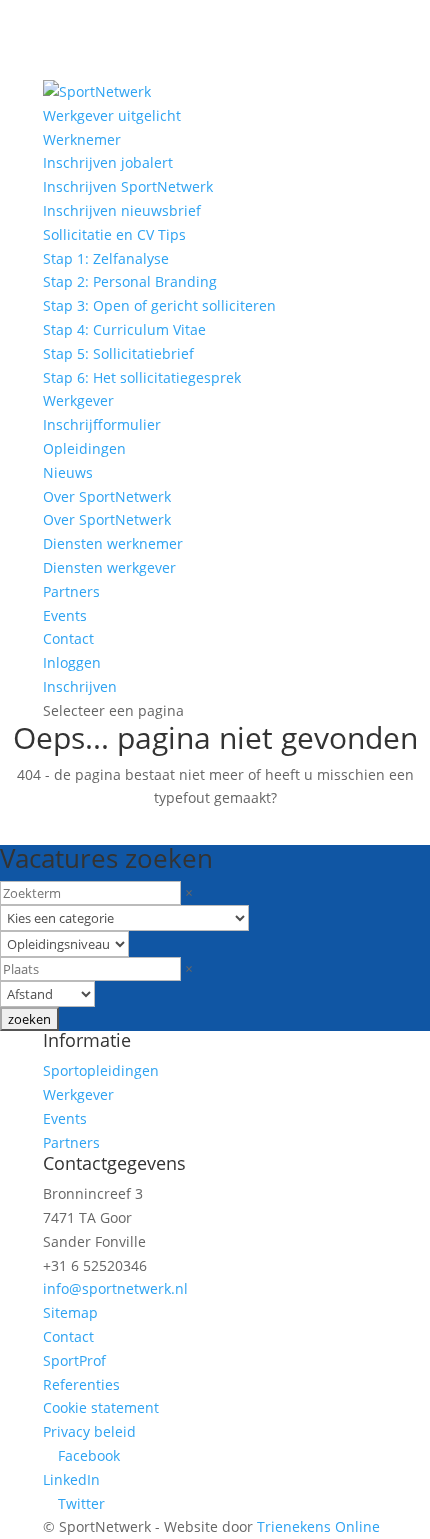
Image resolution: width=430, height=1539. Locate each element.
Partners (71, 591)
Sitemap (70, 1312)
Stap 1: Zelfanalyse (106, 258)
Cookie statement (101, 1407)
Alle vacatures (86, 827)
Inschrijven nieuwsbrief (122, 210)
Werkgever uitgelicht (112, 115)
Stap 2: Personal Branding (130, 281)
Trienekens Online (318, 1526)
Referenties (81, 1384)
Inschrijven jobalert (108, 162)
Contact (68, 638)
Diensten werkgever (109, 567)
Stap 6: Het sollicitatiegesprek (142, 377)
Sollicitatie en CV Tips (114, 234)
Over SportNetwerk (107, 496)
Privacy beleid (89, 1431)
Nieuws (68, 472)
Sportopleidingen (101, 1070)
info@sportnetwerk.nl (115, 1288)
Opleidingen (84, 448)
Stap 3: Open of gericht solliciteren (159, 305)
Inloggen (72, 662)
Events (65, 615)
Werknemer (82, 139)
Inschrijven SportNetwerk (128, 186)
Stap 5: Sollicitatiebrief (118, 353)
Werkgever (78, 400)
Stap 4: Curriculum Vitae (124, 329)
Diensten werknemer (113, 543)
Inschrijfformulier (102, 424)
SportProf (74, 1360)
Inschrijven (80, 686)
